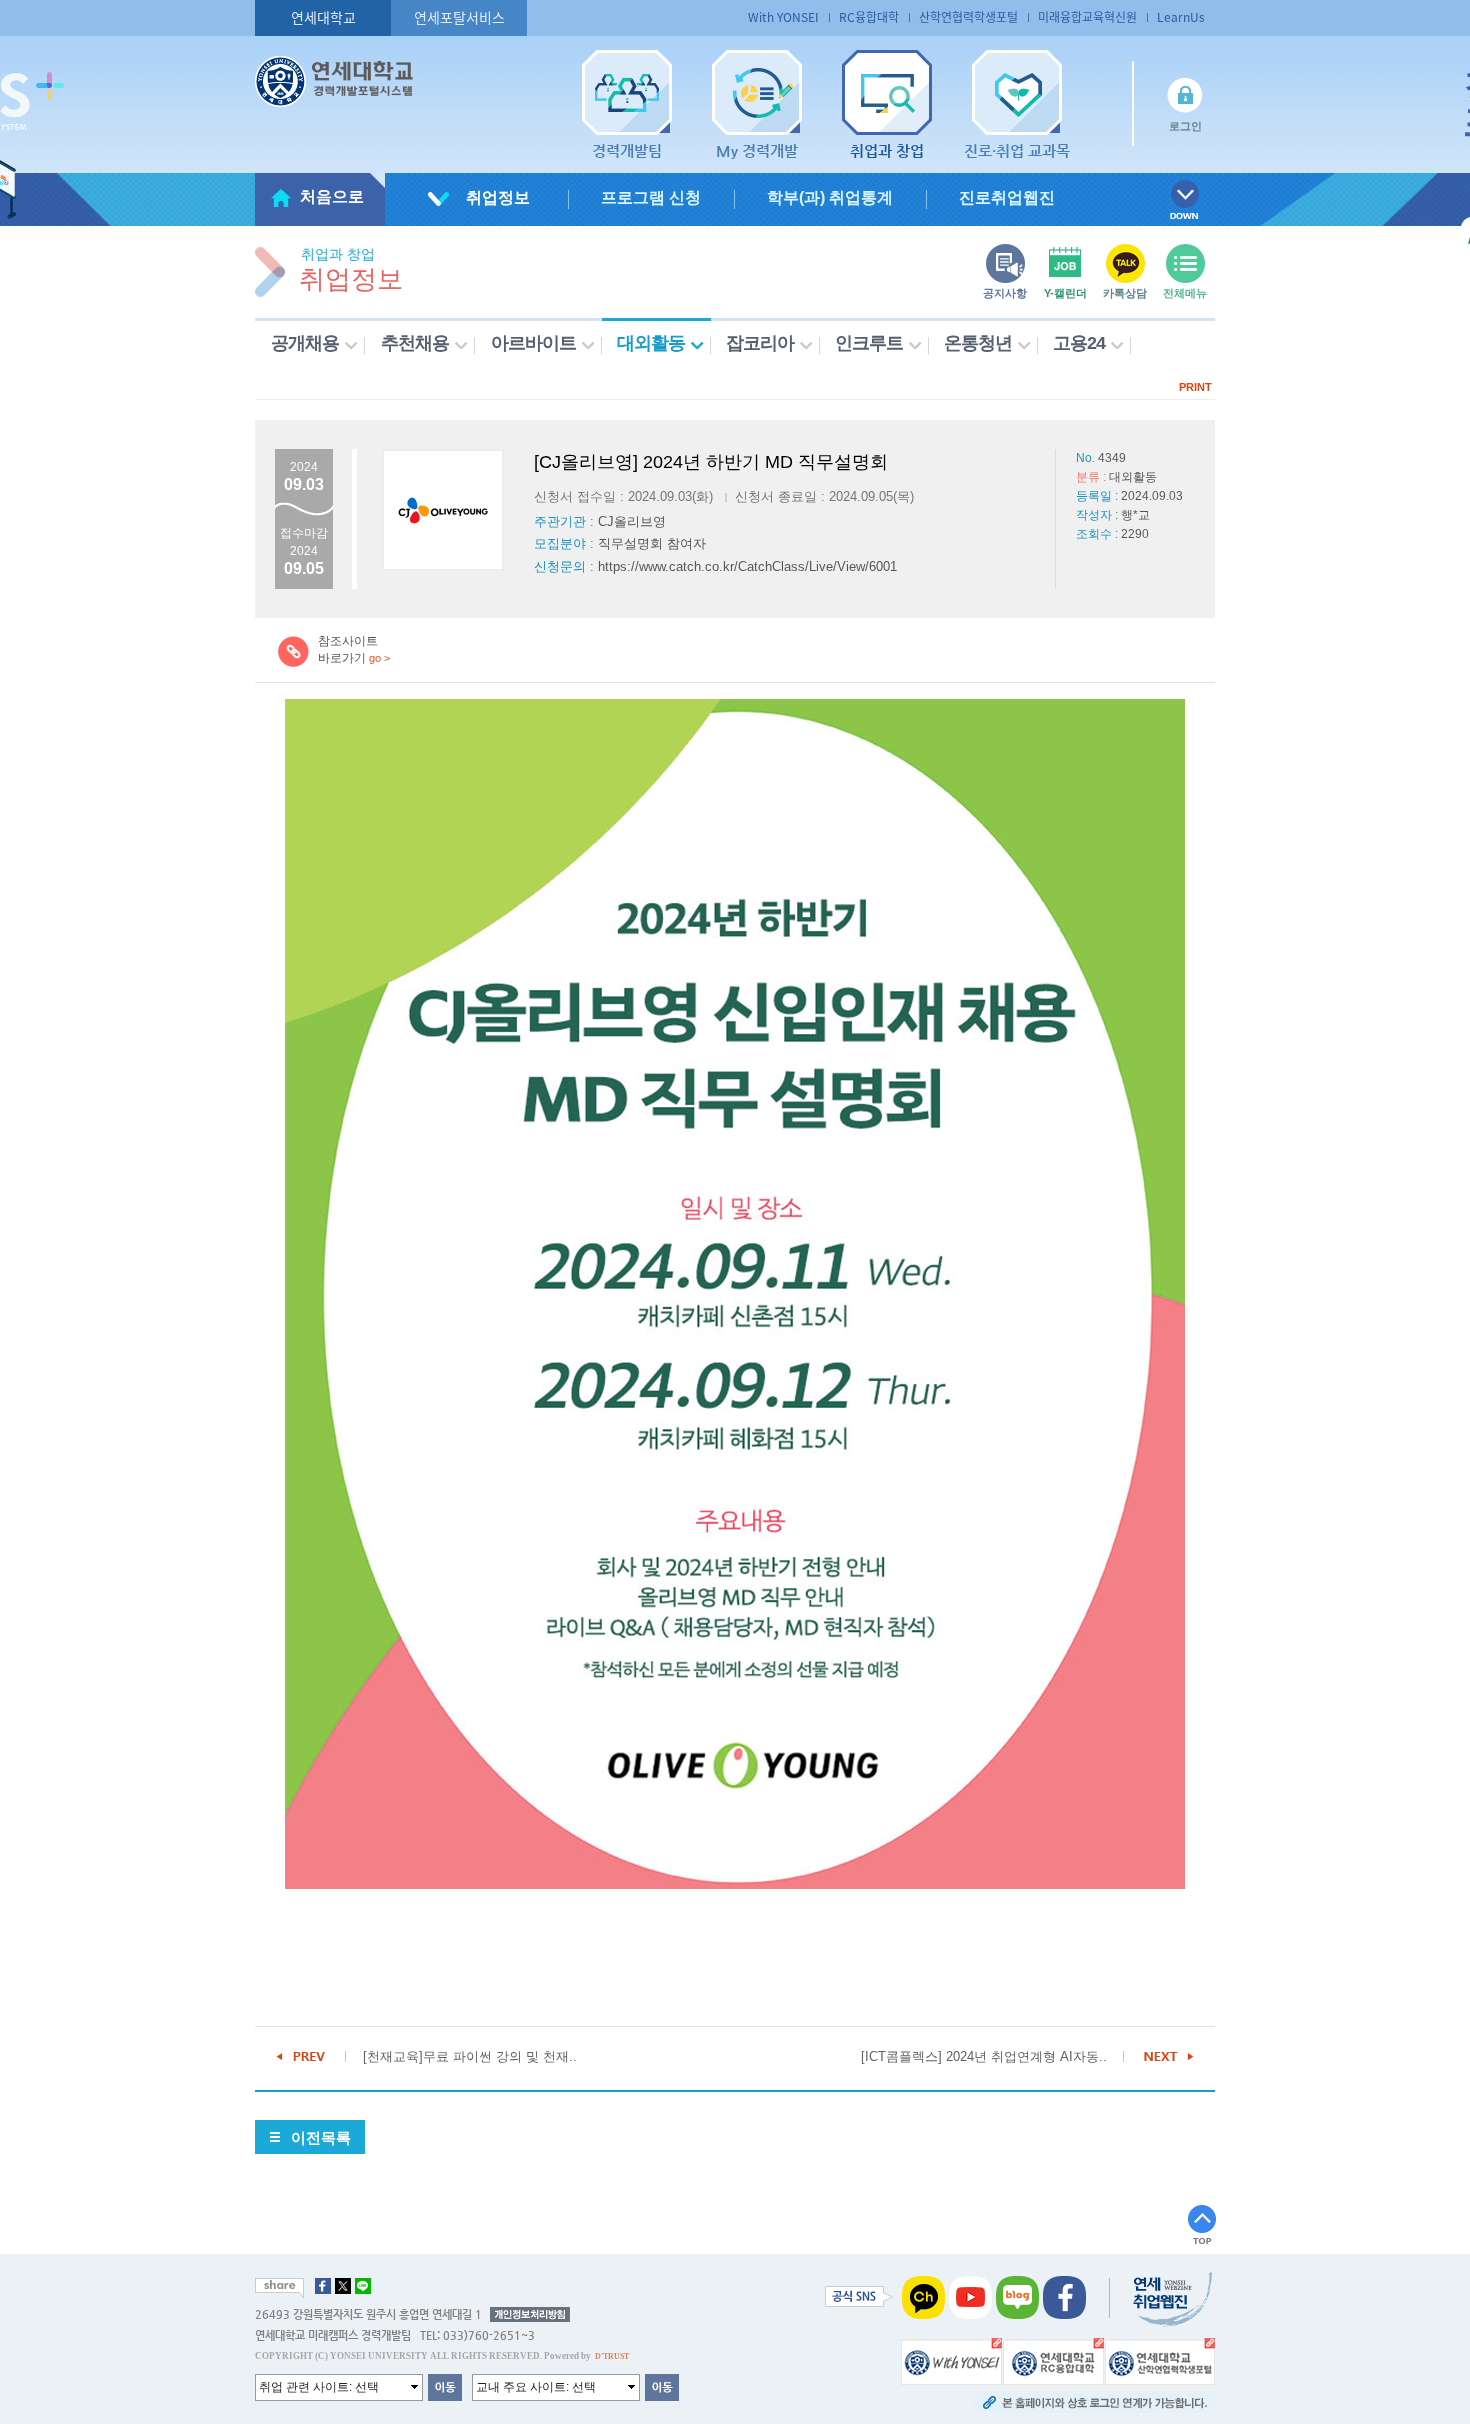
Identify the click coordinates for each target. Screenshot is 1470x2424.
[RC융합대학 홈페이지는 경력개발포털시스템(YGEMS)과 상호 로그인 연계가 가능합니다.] (1053, 2361)
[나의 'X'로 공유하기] (343, 2286)
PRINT (1195, 387)
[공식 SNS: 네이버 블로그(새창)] (1017, 2297)
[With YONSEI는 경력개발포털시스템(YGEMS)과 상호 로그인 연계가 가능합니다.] (951, 2361)
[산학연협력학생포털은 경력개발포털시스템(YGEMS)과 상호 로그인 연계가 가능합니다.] (1160, 2361)
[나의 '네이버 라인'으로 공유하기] (363, 2286)
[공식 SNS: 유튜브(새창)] (970, 2297)
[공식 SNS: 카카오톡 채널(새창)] (923, 2297)
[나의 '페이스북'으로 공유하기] (323, 2286)
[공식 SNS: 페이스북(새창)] (1064, 2297)
